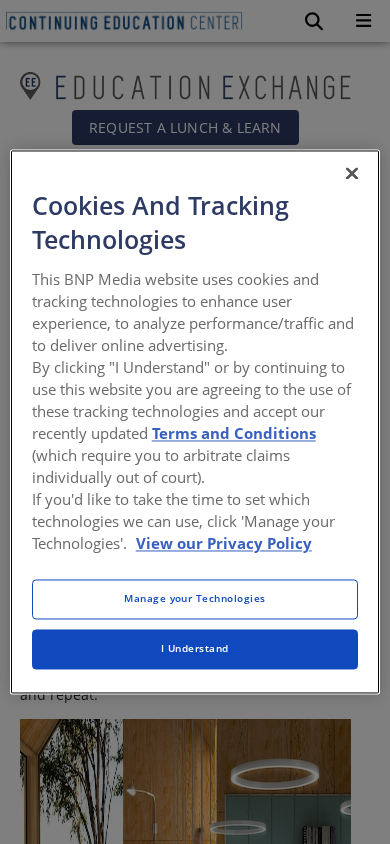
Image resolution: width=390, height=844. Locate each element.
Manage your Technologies (195, 599)
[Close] (352, 173)
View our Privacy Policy (224, 544)
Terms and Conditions (234, 433)
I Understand (195, 649)
